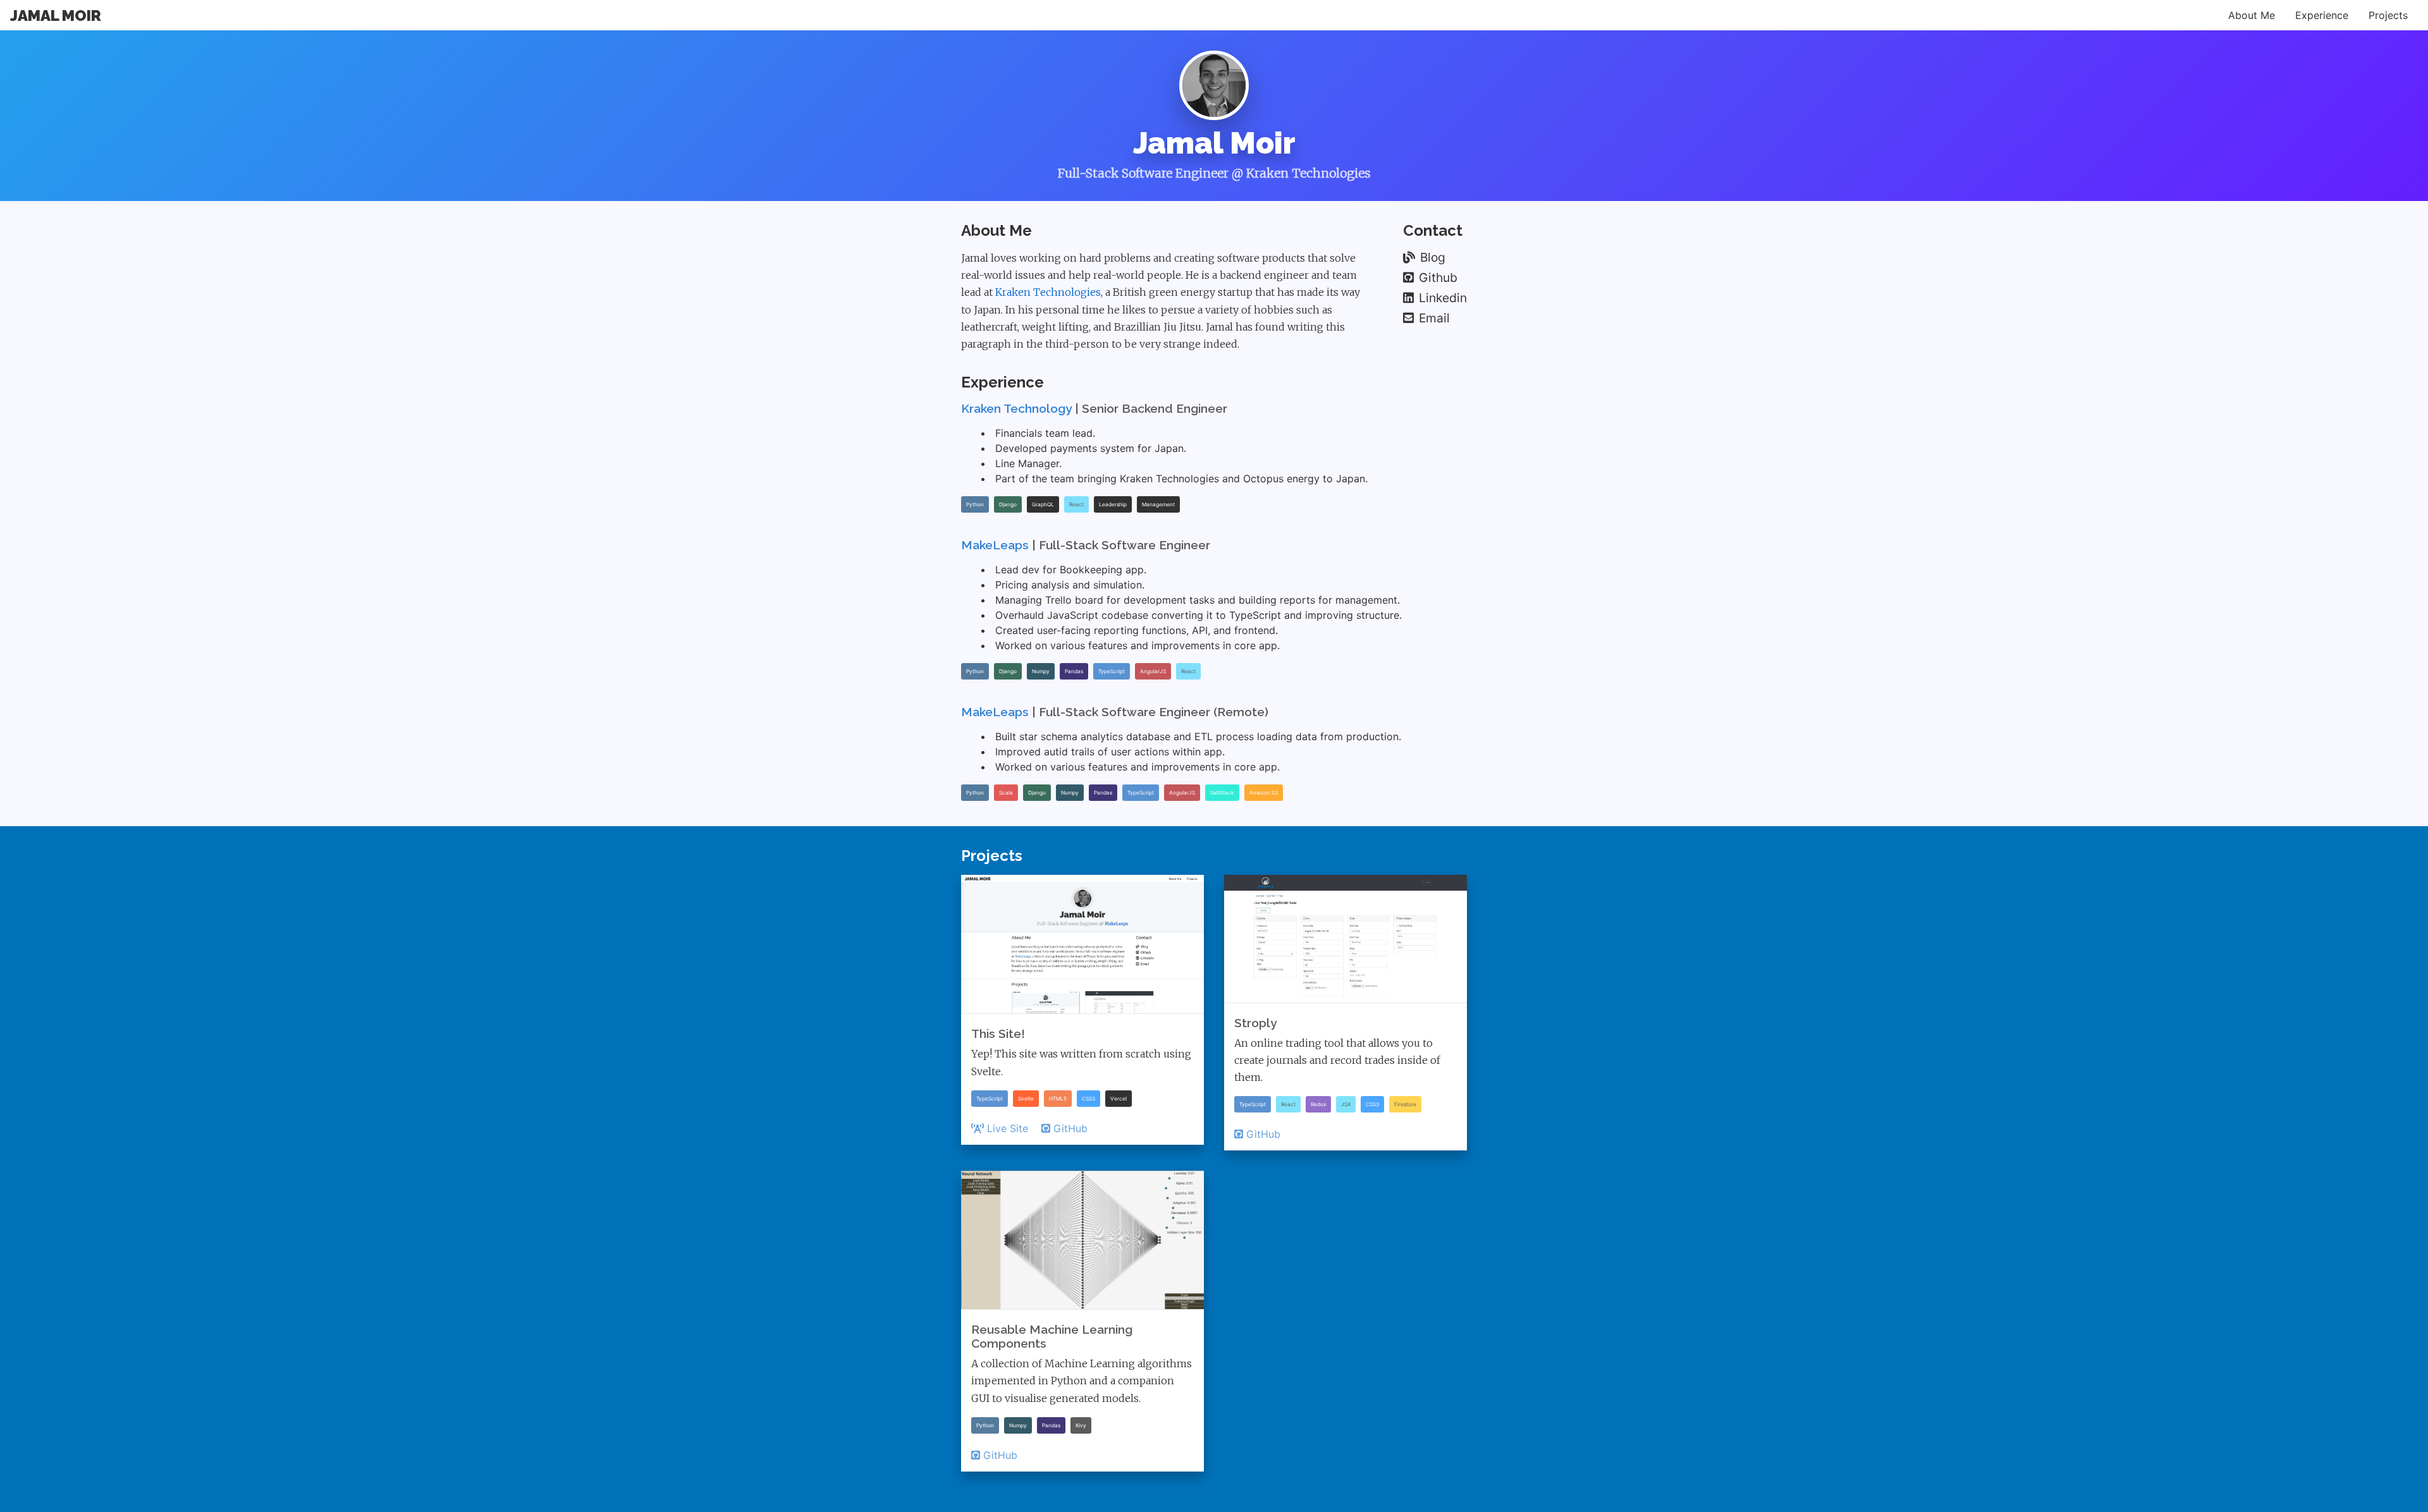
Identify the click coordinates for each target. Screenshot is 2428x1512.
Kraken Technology (1016, 408)
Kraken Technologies (1048, 292)
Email (1434, 318)
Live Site (1008, 1128)
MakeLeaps (995, 545)
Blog (1433, 257)
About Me (2252, 15)
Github (1438, 277)
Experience (2322, 15)
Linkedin (1443, 298)
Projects (2388, 15)
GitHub (1070, 1128)
